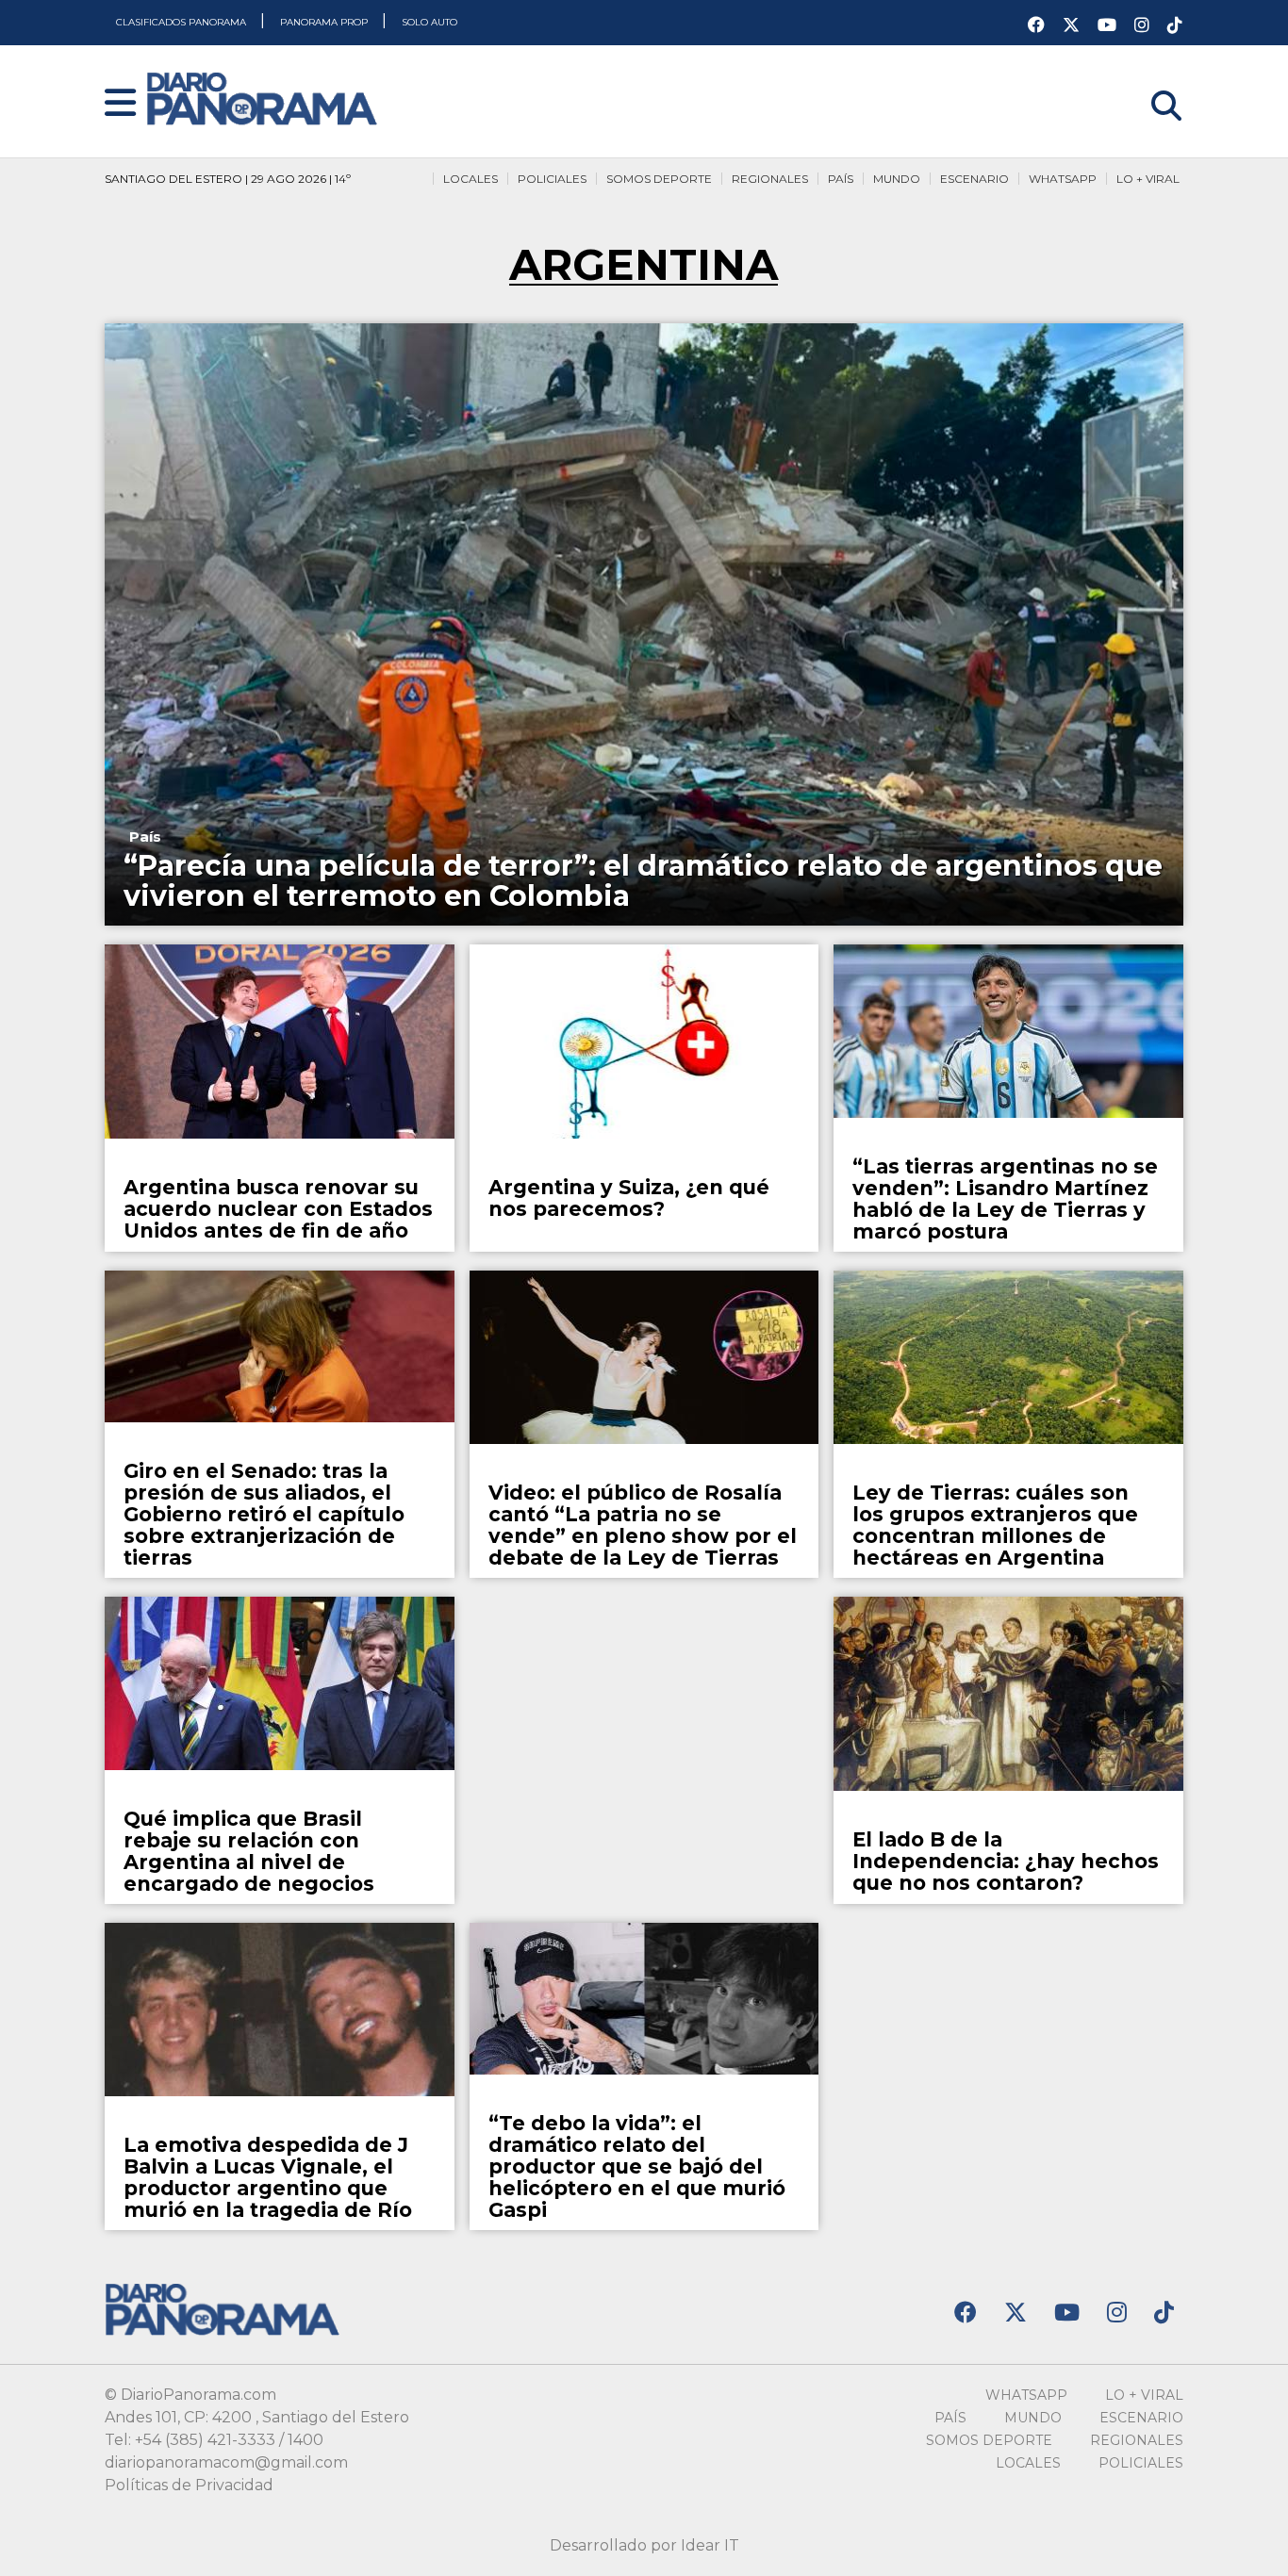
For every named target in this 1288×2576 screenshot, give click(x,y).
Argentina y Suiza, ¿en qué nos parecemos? (629, 1198)
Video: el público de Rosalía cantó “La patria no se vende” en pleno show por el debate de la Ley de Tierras (643, 1525)
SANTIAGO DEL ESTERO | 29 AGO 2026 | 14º (228, 179)
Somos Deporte (659, 179)
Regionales (770, 179)
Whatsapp (1063, 179)
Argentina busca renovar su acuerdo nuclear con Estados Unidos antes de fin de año (278, 1209)
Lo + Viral (1148, 179)
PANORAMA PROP (325, 22)
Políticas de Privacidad (189, 2485)
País (841, 179)
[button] (120, 104)
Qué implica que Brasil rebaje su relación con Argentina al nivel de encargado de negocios (249, 1851)
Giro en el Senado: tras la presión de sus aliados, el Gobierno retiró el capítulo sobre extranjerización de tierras (264, 1514)
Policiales (552, 179)
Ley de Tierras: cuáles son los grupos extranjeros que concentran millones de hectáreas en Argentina (995, 1525)
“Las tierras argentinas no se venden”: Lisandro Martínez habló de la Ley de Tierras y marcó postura (1005, 1199)
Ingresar (1152, 82)
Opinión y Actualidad (573, 1152)
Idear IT (710, 2545)
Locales (471, 179)
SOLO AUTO (429, 22)
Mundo (897, 179)
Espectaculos (545, 1458)
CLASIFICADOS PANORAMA (182, 22)
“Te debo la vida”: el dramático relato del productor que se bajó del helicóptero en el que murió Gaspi (637, 2166)
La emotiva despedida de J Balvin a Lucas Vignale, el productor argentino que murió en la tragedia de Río (268, 2177)
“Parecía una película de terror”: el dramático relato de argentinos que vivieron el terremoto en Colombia (643, 881)
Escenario (974, 179)
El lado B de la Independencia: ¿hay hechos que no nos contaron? (1006, 1861)
